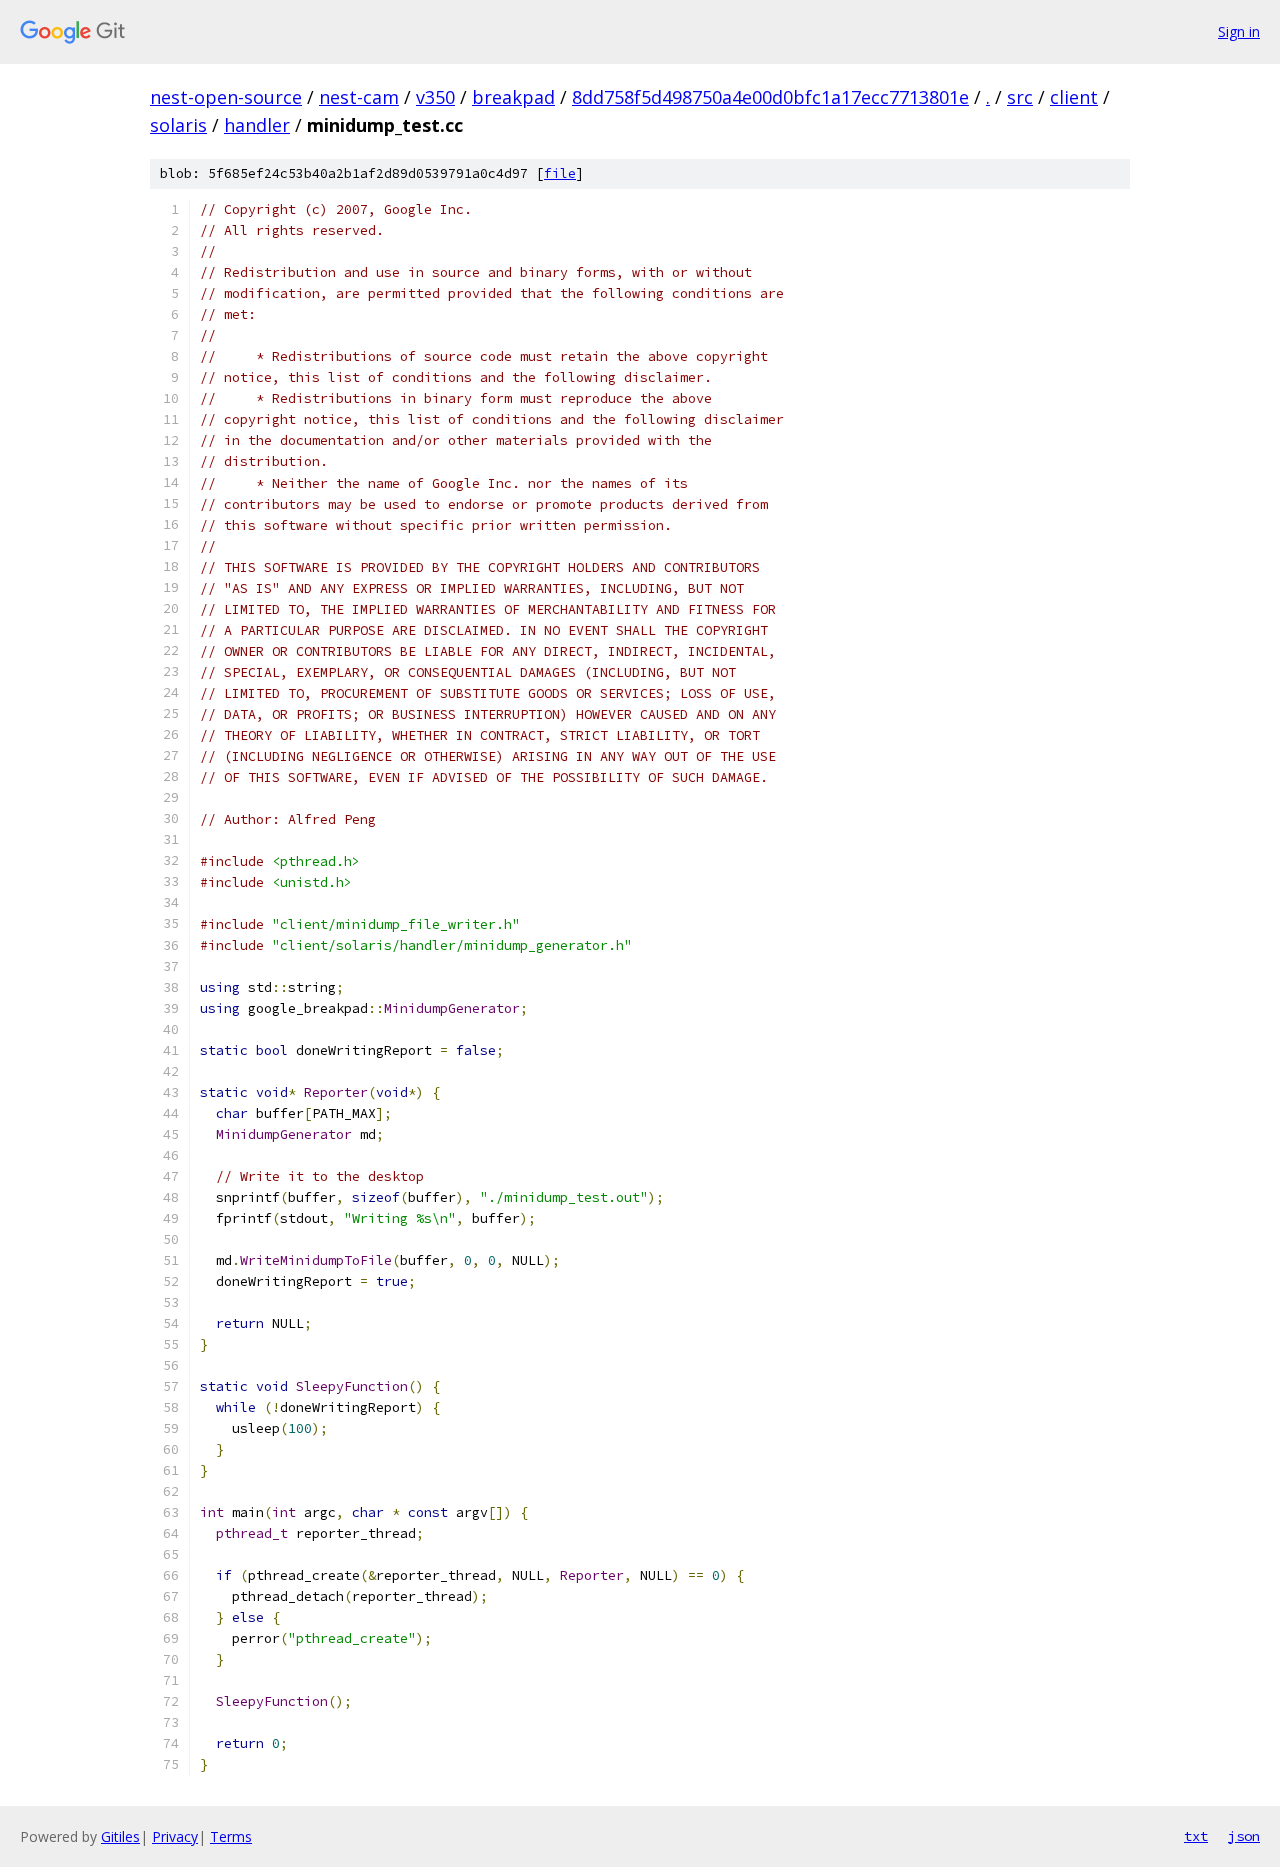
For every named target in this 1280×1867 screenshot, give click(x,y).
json (1244, 1836)
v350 (435, 97)
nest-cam (359, 97)
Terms (231, 1836)
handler (257, 125)
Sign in (1239, 31)
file (560, 173)
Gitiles (120, 1836)
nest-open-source (226, 97)
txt (1196, 1836)
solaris (178, 125)
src (1020, 97)
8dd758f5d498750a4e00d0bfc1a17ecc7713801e (770, 97)
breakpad (513, 97)
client (1074, 97)
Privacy (175, 1836)
